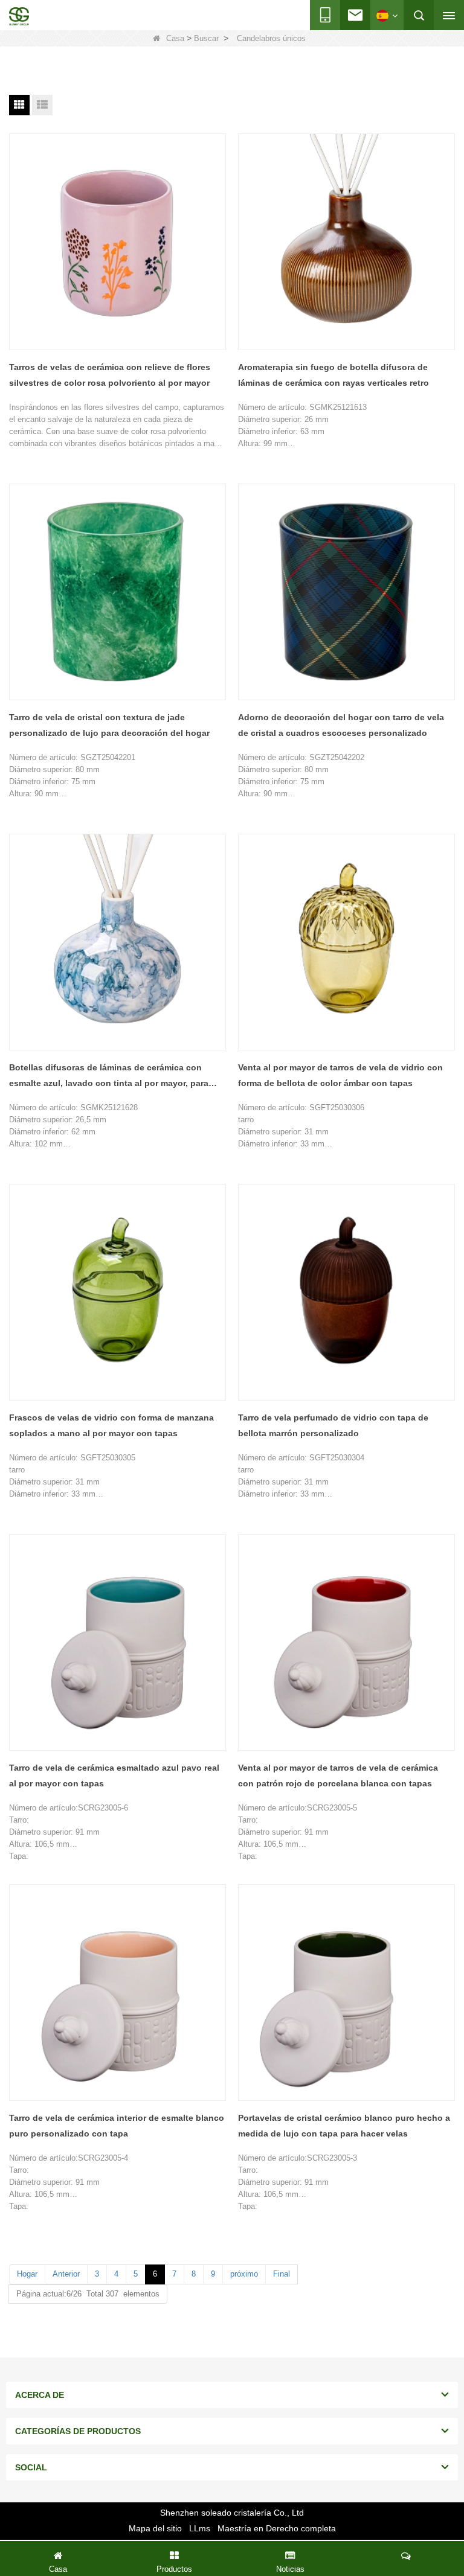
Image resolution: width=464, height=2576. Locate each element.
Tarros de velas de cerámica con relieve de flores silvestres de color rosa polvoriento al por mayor (110, 375)
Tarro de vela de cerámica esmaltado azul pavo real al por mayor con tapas (114, 1775)
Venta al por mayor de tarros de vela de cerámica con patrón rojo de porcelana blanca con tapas (338, 1775)
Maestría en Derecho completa (277, 2528)
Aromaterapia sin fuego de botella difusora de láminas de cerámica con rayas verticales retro (333, 375)
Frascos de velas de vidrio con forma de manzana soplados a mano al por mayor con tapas (111, 1425)
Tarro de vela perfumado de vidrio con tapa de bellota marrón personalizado (333, 1425)
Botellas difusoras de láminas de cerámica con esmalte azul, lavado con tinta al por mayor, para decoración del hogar (109, 1077)
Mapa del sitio (155, 2528)
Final (282, 2274)
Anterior (66, 2274)
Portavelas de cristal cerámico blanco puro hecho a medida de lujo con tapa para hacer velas (344, 2126)
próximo (244, 2274)
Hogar (27, 2274)
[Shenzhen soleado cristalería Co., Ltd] (19, 16)
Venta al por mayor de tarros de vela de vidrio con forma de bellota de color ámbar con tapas (340, 1075)
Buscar (206, 38)
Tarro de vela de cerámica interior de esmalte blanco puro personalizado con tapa (117, 2126)
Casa (175, 38)
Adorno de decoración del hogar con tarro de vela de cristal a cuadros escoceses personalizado (341, 725)
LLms (200, 2528)
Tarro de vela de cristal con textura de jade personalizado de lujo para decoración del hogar (109, 725)
